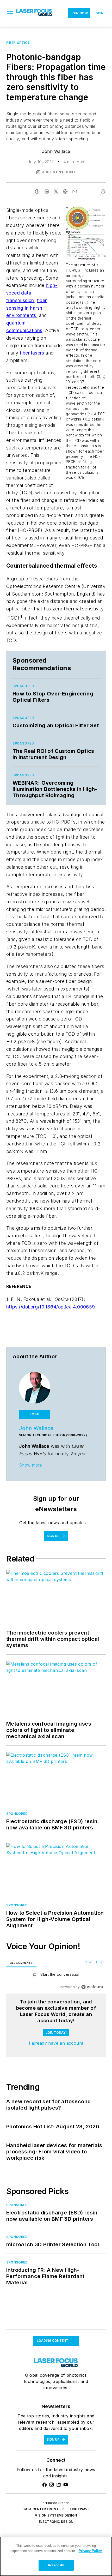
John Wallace (56, 151)
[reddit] (65, 191)
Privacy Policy (90, 2551)
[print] (103, 191)
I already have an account (56, 2043)
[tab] (21, 1963)
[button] (10, 13)
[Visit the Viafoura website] (92, 1987)
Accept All (56, 2565)
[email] (75, 191)
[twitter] (56, 191)
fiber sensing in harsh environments (27, 308)
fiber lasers (32, 353)
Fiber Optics (18, 43)
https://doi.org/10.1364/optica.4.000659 (51, 1307)
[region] (56, 1976)
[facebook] (37, 191)
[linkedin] (47, 191)
